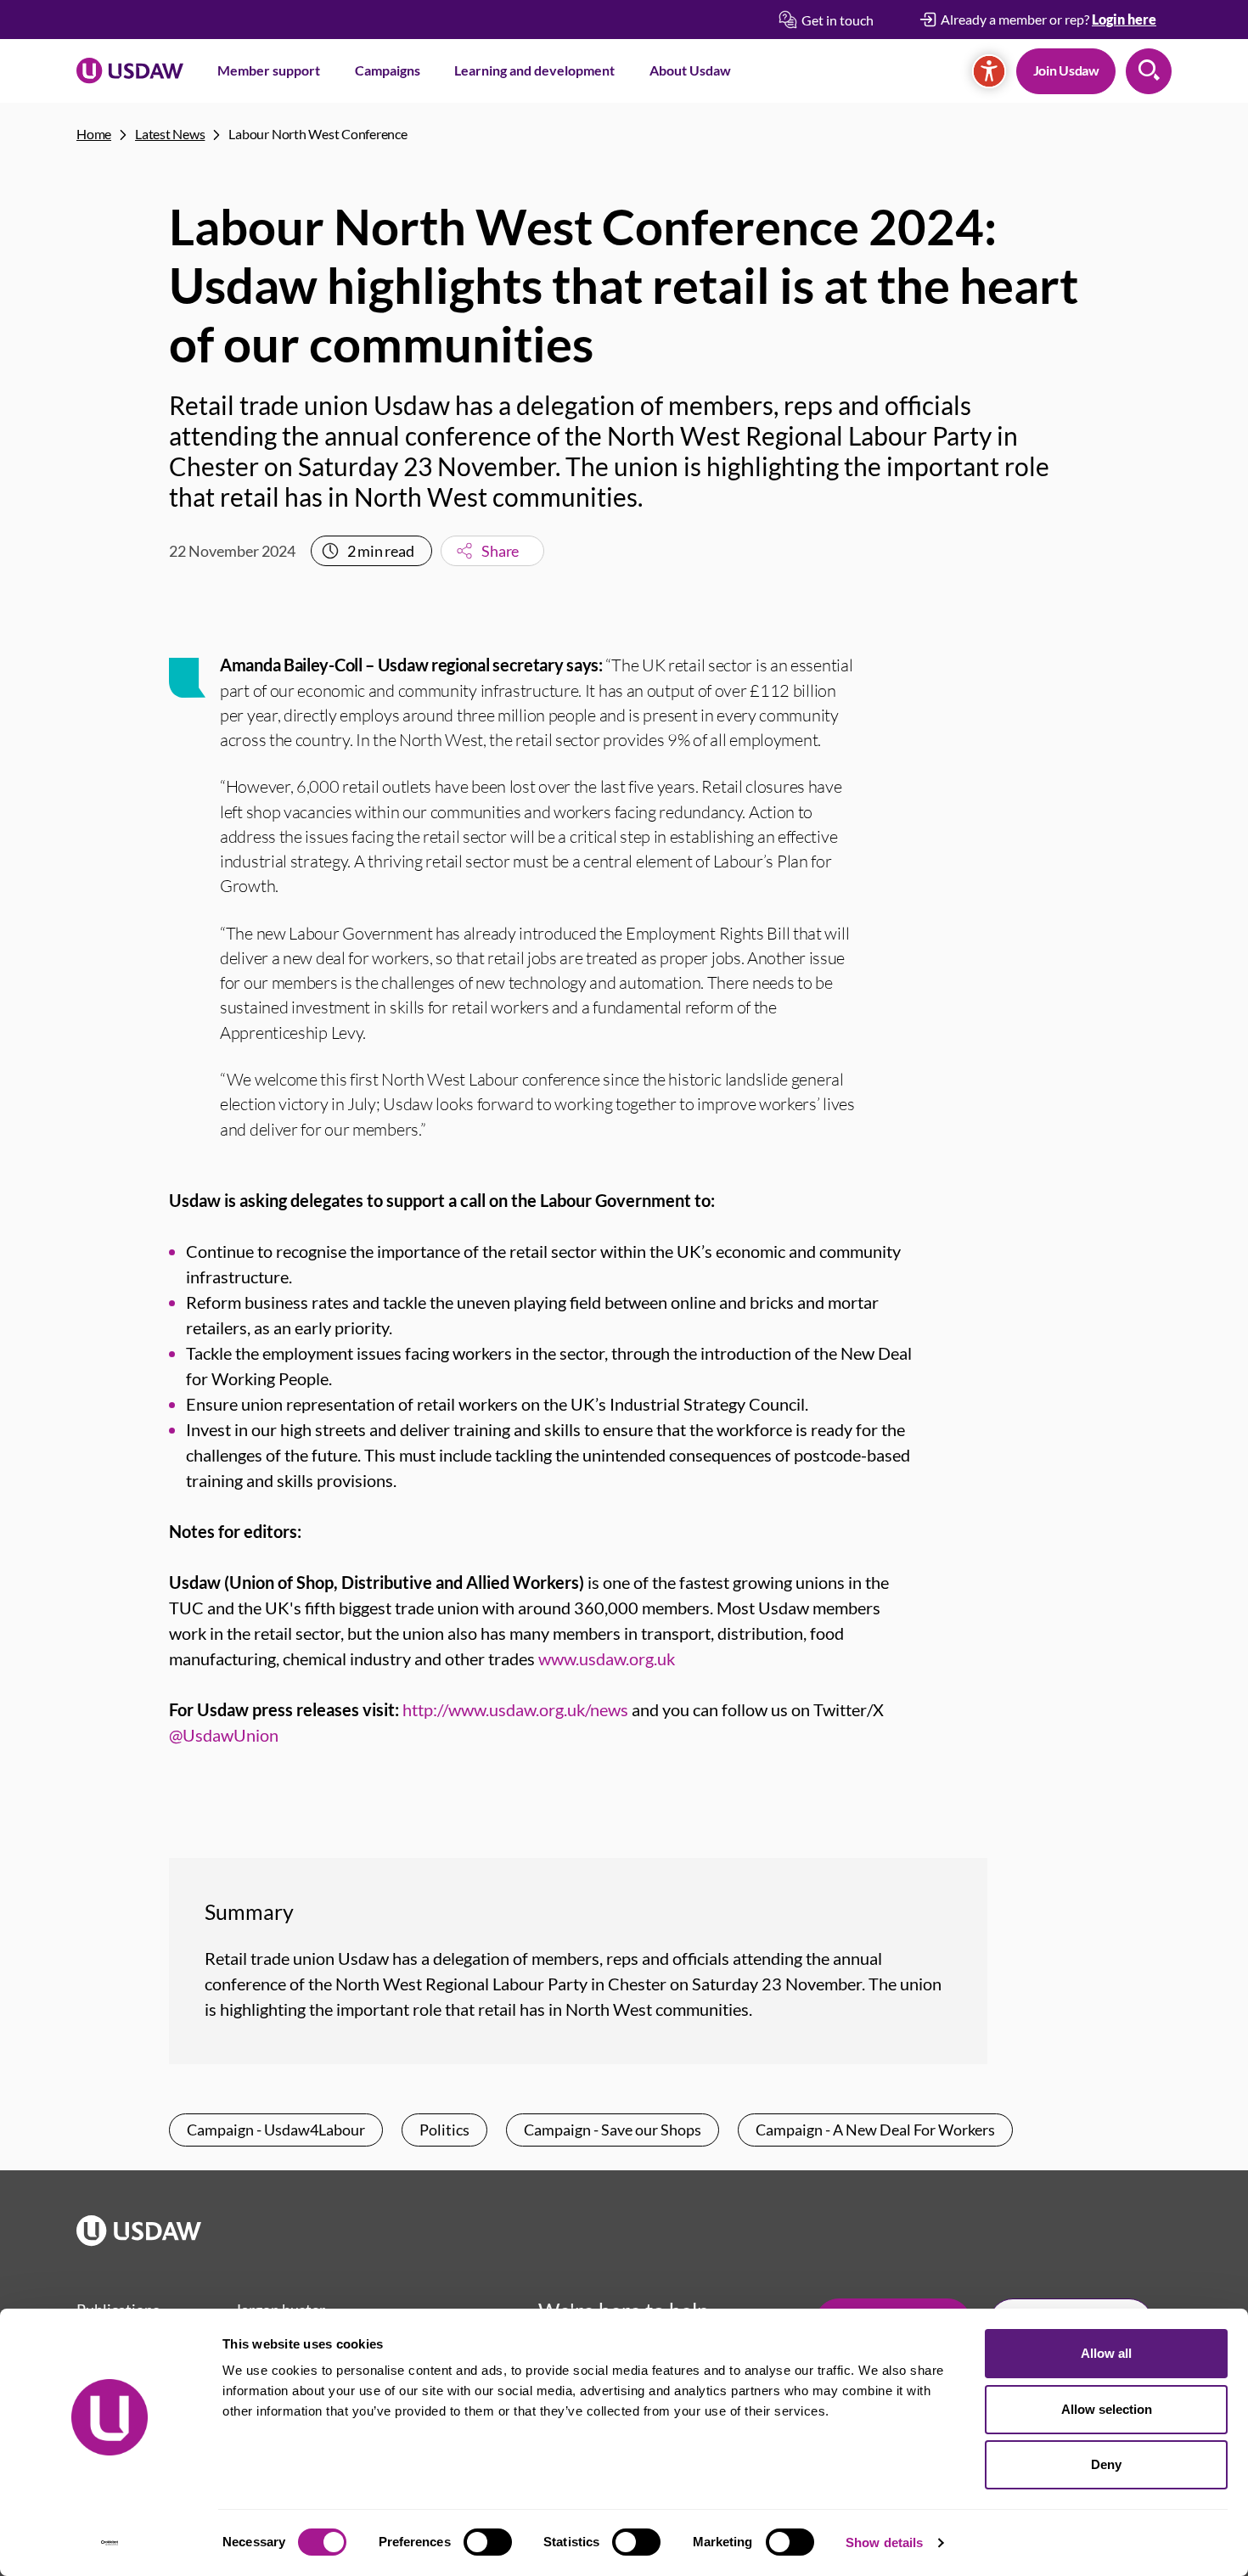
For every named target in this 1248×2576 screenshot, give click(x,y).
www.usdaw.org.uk (607, 1658)
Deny (1106, 2464)
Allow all (1106, 2353)
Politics (444, 2130)
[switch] (488, 2542)
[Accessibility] (989, 71)
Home (94, 134)
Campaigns (388, 70)
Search (1149, 71)
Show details (884, 2542)
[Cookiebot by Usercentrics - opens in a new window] (110, 2543)
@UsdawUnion (224, 1735)
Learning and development (534, 70)
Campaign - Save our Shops (613, 2130)
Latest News (170, 134)
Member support (269, 70)
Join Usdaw (1066, 70)
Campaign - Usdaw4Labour (276, 2130)
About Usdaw (690, 70)
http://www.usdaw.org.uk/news (515, 1709)
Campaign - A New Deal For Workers (875, 2130)
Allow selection (1107, 2409)
